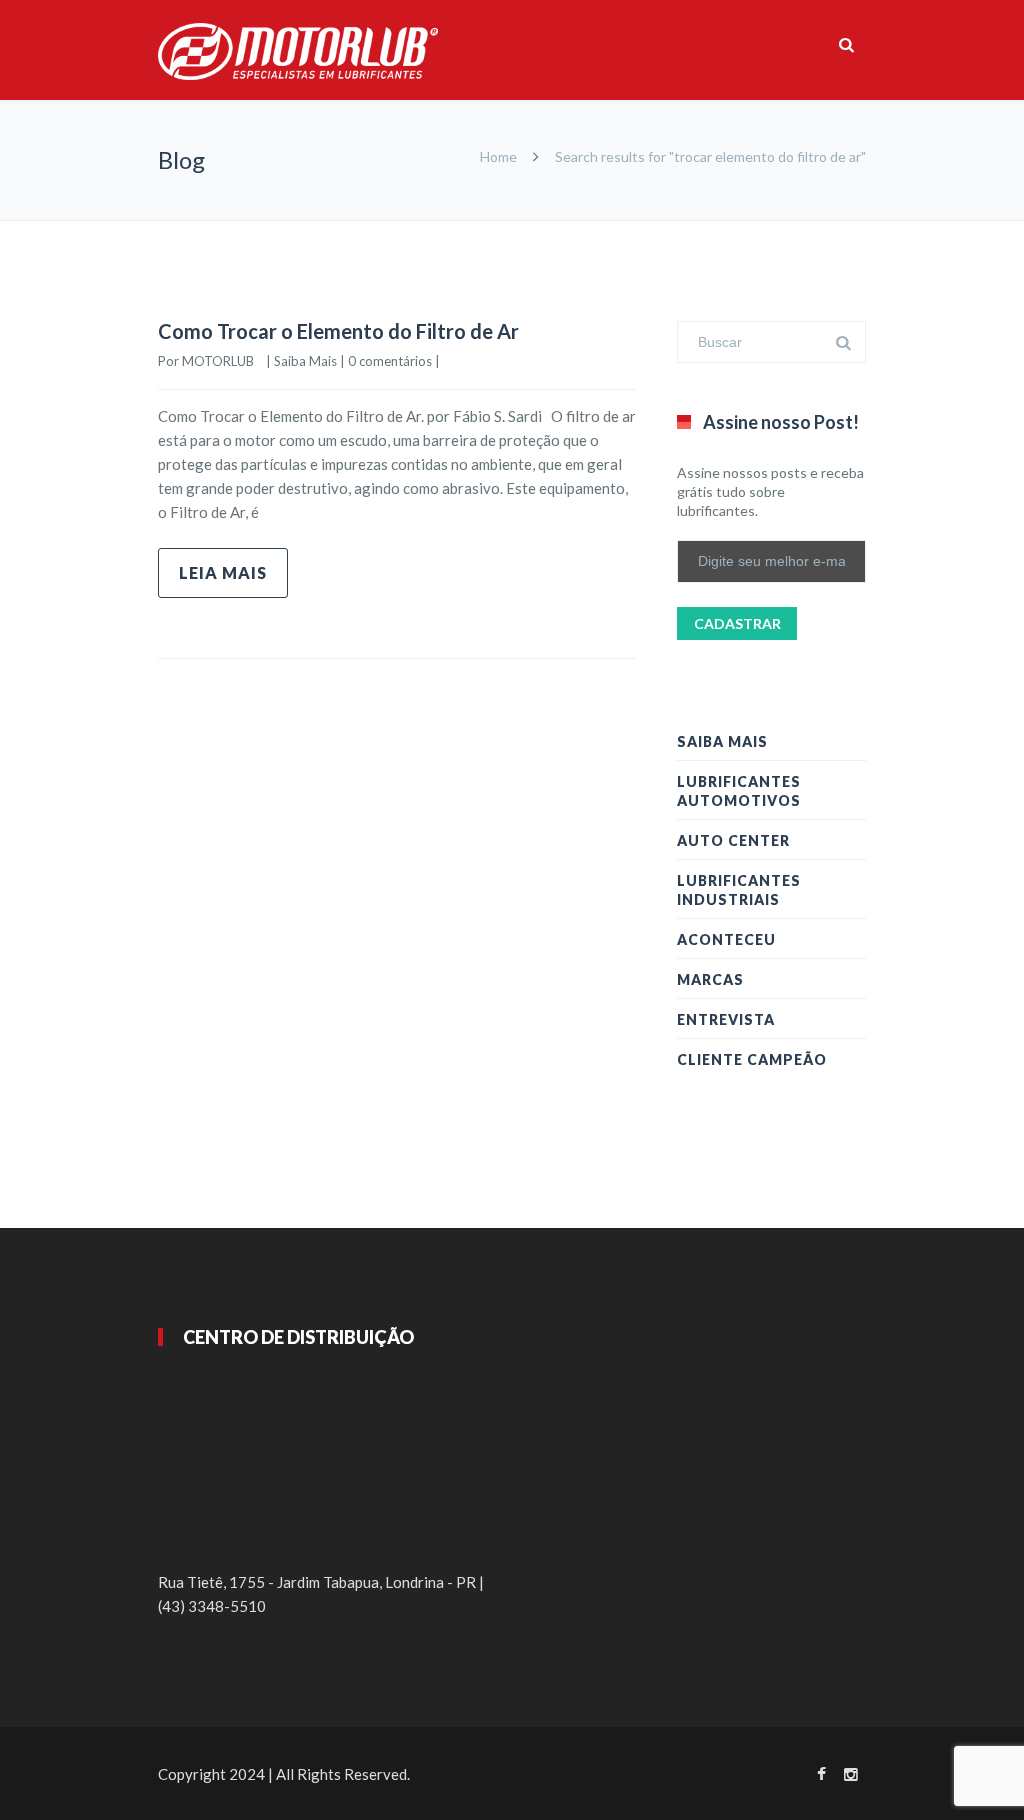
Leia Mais (223, 572)
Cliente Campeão (752, 1059)
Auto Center (733, 840)
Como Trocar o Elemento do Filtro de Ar (338, 331)
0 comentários (390, 361)
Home (498, 156)
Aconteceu (726, 939)
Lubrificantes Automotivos (739, 791)
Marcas (710, 979)
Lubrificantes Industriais (739, 890)
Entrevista (726, 1019)
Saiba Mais (305, 361)
